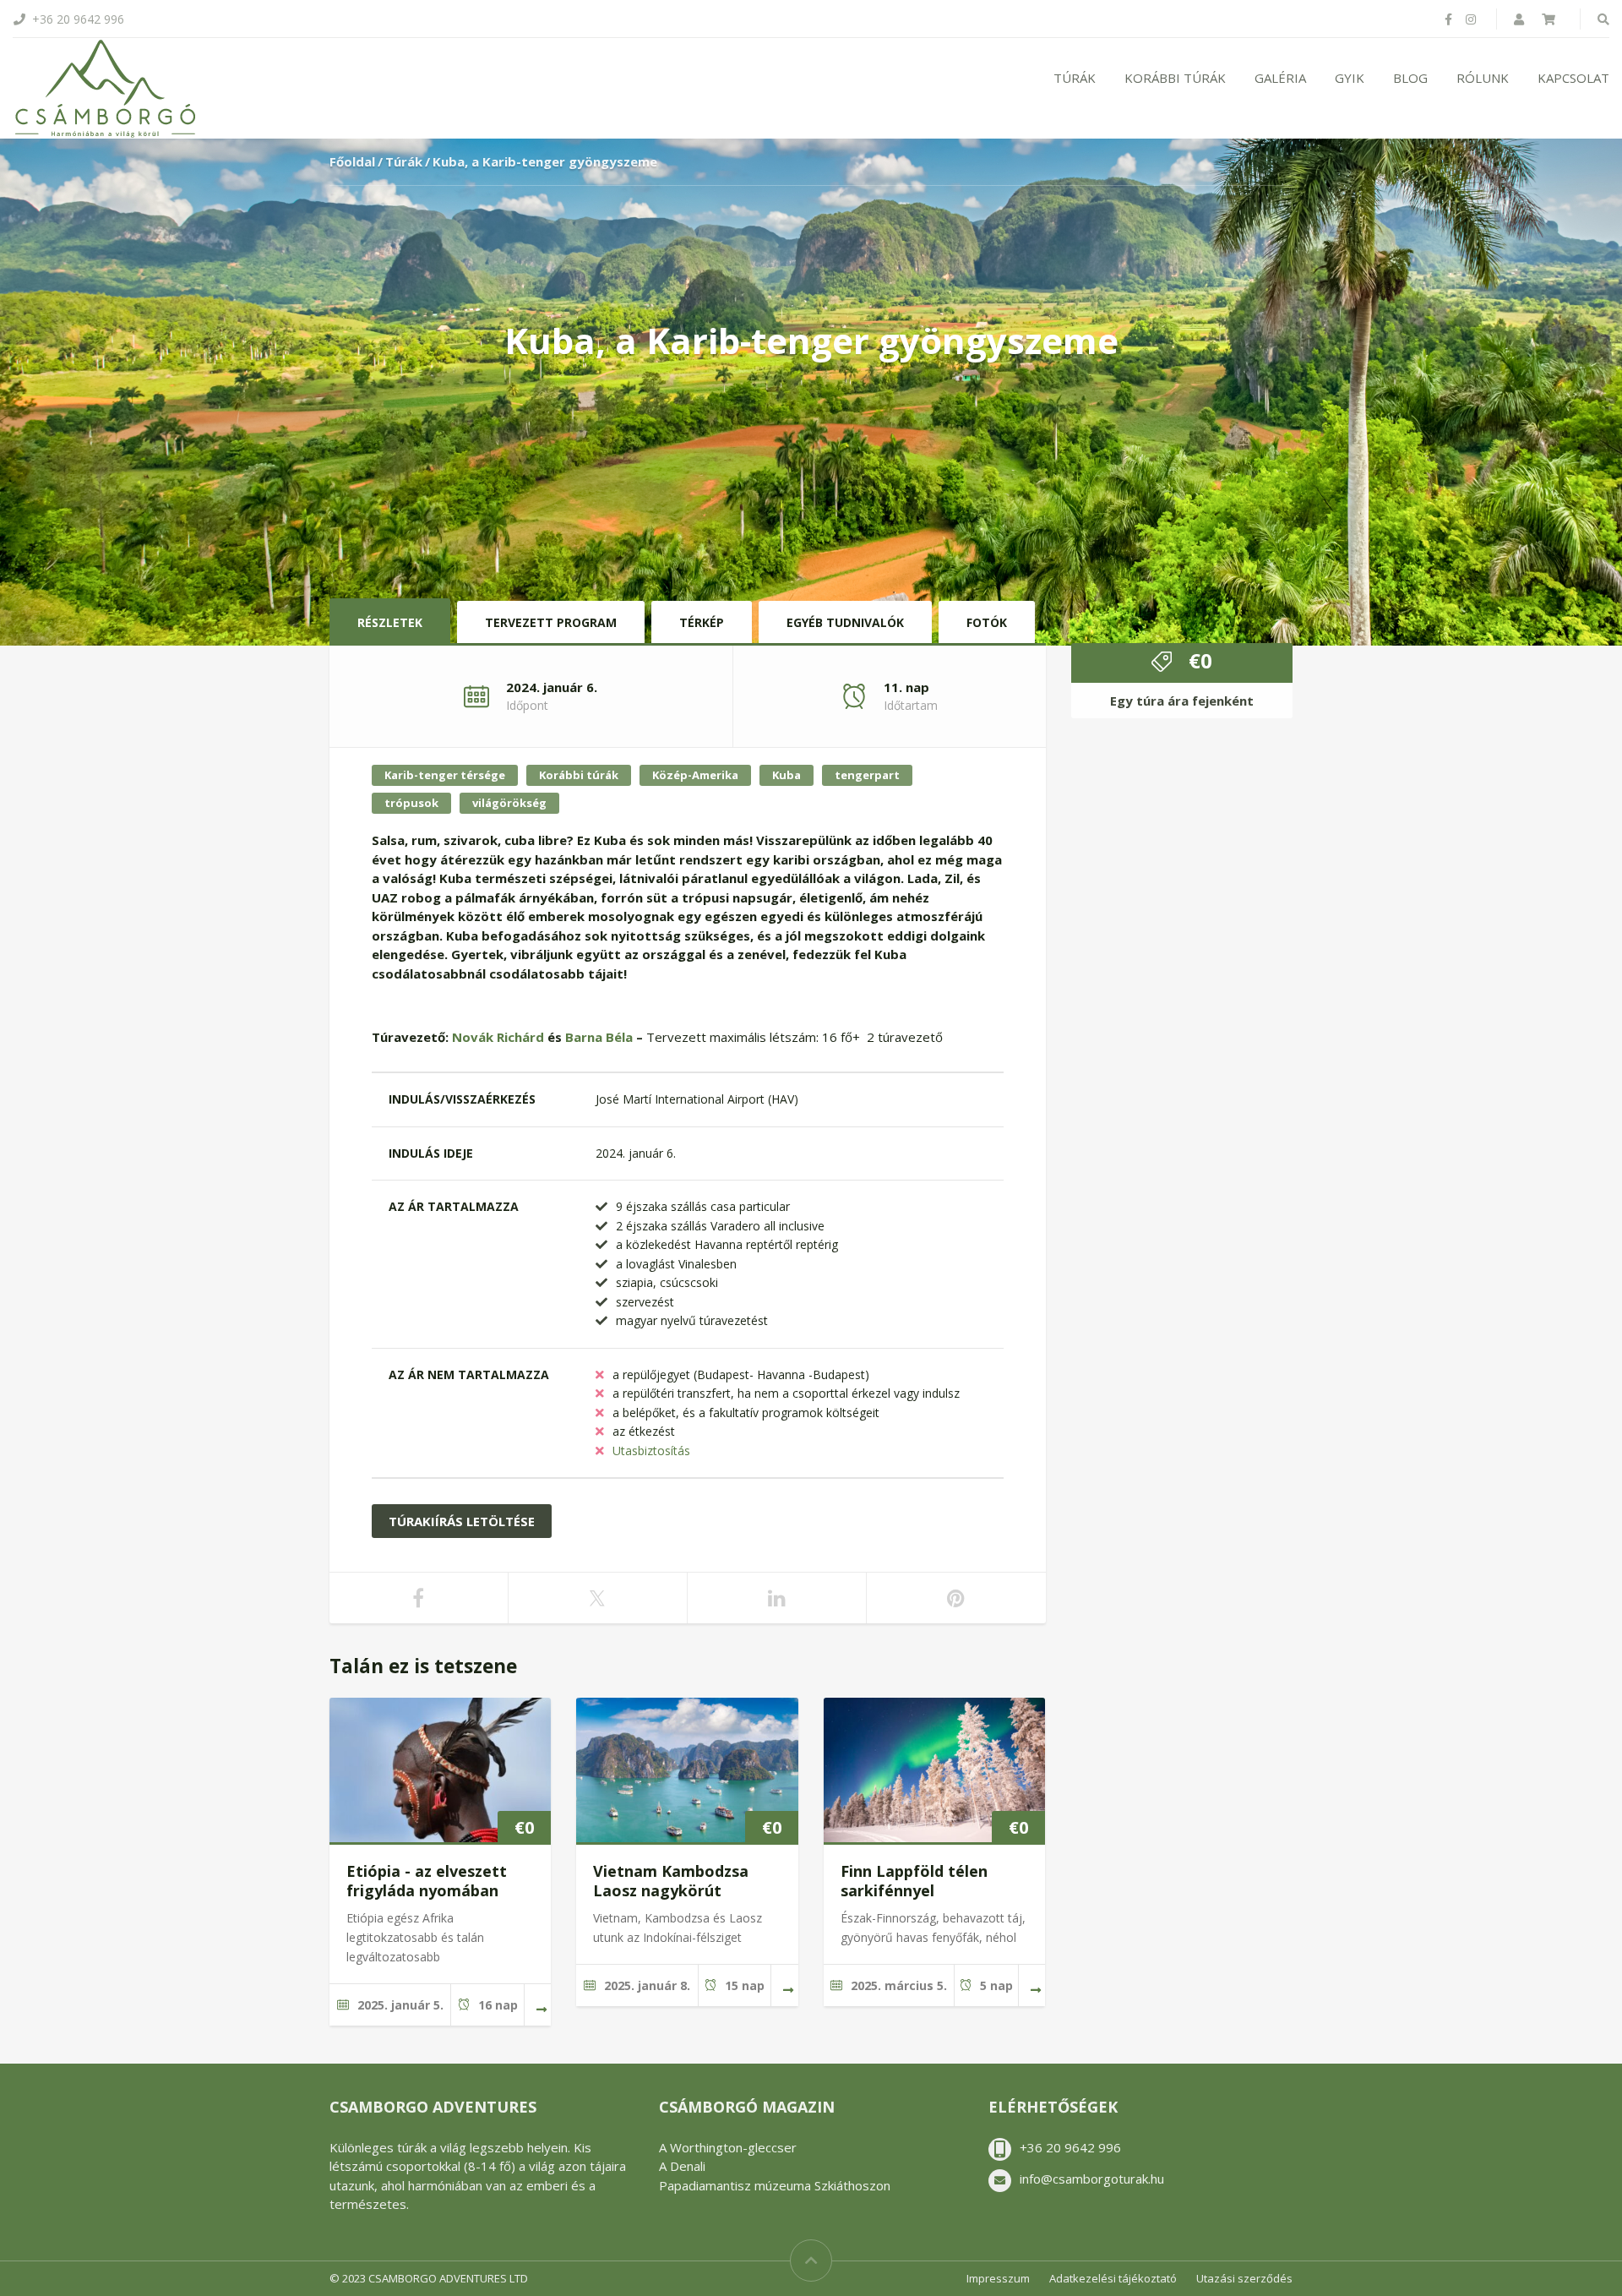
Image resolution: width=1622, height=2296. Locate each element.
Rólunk (1483, 78)
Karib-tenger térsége (445, 775)
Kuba (787, 775)
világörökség (509, 803)
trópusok (411, 803)
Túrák (1075, 78)
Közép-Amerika (695, 775)
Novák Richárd (498, 1037)
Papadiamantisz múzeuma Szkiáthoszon (775, 2185)
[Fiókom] (1521, 19)
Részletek (390, 622)
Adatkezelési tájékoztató (1113, 2278)
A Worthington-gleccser (728, 2147)
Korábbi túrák (1175, 78)
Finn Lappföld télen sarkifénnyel (914, 1881)
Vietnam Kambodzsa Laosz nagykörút (671, 1881)
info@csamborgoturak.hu (1092, 2179)
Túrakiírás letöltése (462, 1521)
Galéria (1280, 78)
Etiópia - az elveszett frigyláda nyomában (427, 1881)
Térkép (702, 622)
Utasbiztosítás (651, 1451)
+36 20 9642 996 (1070, 2147)
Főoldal (352, 161)
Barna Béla (599, 1037)
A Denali (682, 2166)
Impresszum (998, 2278)
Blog (1410, 78)
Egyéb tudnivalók (845, 622)
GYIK (1350, 78)
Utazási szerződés (1244, 2278)
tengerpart (867, 775)
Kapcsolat (1573, 78)
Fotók (987, 622)
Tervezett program (551, 622)
